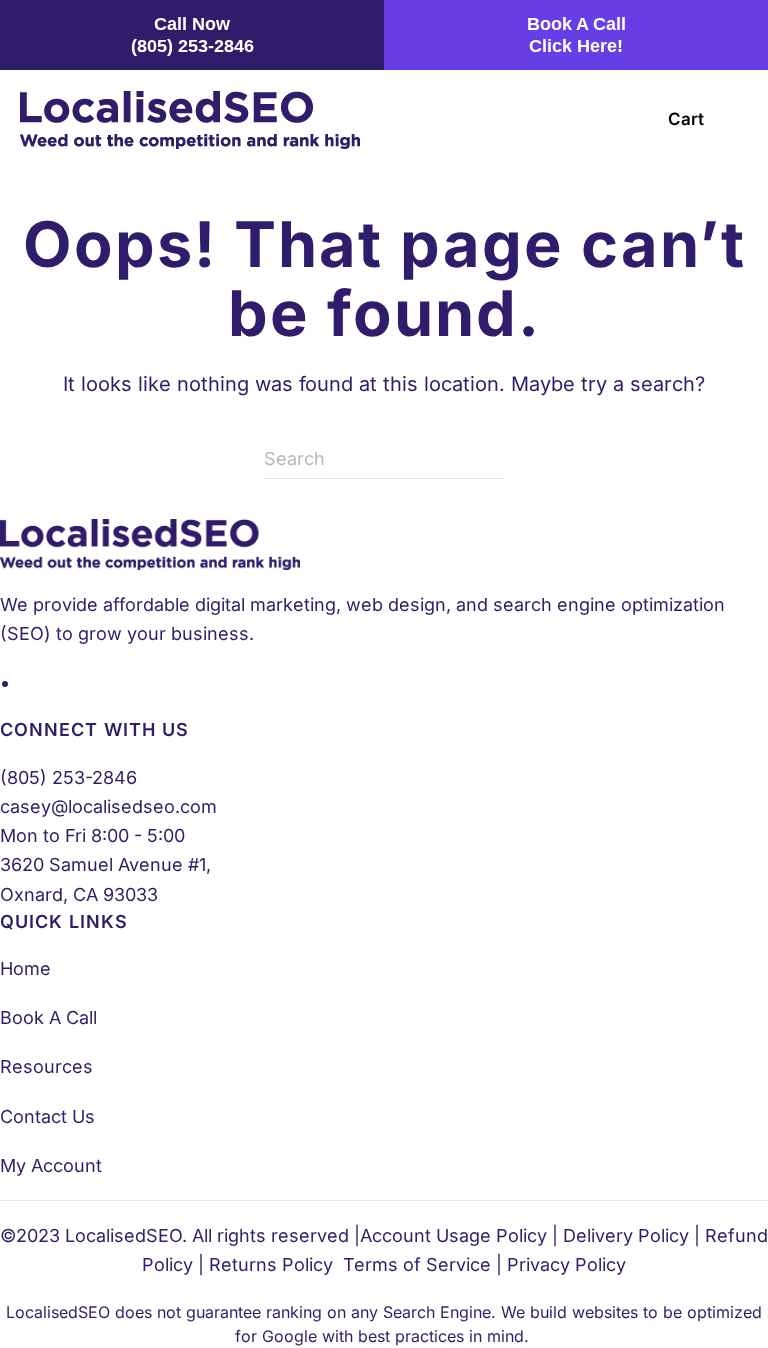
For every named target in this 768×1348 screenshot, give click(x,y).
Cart (686, 119)
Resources (46, 1066)
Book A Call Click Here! (576, 35)
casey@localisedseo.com (108, 806)
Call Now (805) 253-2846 (192, 35)
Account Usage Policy (453, 1235)
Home (25, 968)
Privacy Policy (566, 1264)
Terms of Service (417, 1264)
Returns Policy (271, 1264)
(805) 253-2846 (68, 777)
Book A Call (48, 1017)
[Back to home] (190, 120)
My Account (51, 1165)
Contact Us (47, 1116)
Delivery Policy (626, 1235)
